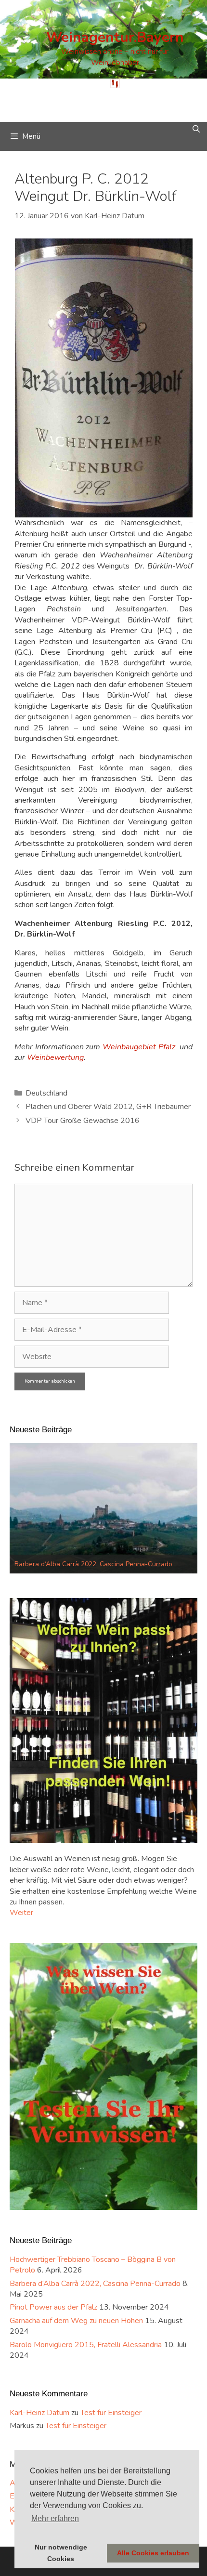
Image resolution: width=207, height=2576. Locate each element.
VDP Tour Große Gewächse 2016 (83, 1121)
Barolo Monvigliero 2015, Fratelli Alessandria (86, 2345)
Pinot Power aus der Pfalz (54, 1564)
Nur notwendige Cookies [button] (61, 2553)
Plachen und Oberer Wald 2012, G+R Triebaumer (108, 1107)
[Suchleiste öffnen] (196, 129)
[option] (103, 1508)
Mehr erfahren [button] (55, 2518)
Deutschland (46, 1093)
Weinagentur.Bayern (115, 37)
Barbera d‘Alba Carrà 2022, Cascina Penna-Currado (95, 2284)
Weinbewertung (55, 1057)
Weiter (21, 1913)
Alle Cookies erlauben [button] (153, 2553)
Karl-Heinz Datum (39, 2413)
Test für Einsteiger (111, 2413)
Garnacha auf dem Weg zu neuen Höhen (76, 2321)
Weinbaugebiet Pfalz (139, 1047)
